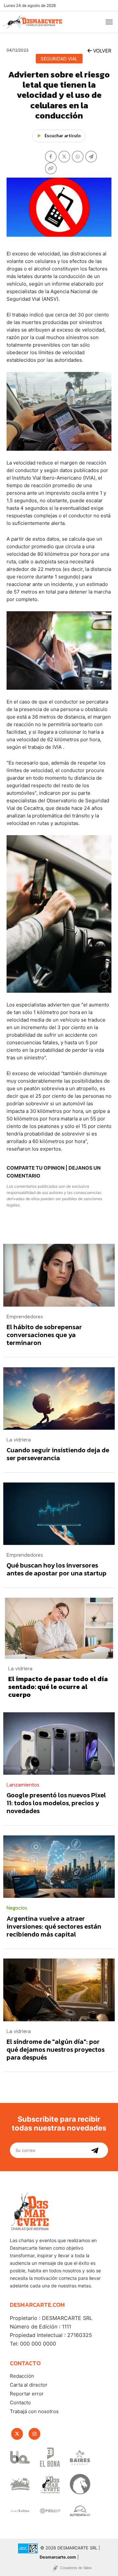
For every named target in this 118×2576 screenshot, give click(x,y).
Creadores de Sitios (76, 2568)
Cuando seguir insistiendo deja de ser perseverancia (58, 1454)
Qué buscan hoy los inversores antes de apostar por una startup (57, 1569)
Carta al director (29, 2385)
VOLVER (102, 51)
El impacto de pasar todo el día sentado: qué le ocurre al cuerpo (58, 1687)
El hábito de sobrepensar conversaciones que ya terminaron (44, 1335)
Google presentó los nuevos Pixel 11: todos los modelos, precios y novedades (56, 1803)
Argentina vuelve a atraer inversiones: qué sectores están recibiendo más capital (54, 1926)
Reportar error (27, 2394)
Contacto (20, 2403)
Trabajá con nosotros (34, 2411)
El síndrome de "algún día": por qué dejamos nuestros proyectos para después (56, 2049)
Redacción (22, 2376)
